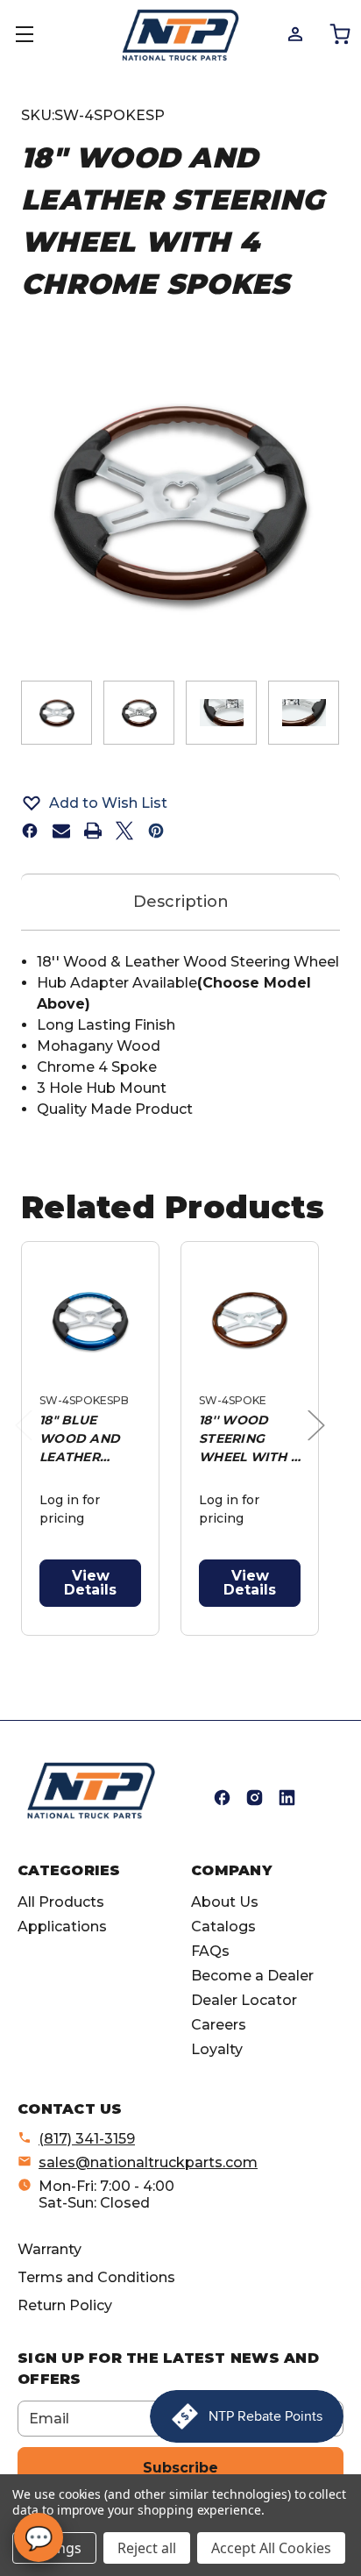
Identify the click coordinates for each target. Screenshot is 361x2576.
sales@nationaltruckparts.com (148, 2162)
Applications (62, 1927)
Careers (219, 2025)
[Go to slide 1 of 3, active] (142, 1645)
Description (181, 902)
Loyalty (217, 2049)
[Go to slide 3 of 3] (198, 1645)
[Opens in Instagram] (255, 1798)
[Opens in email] (61, 831)
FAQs (210, 1951)
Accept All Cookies (271, 2548)
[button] (180, 803)
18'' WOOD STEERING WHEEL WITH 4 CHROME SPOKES (249, 1439)
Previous (28, 1443)
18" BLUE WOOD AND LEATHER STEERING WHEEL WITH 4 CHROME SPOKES (90, 1439)
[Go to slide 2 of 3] (170, 1645)
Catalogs (223, 1927)
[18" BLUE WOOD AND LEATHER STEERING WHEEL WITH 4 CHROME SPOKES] (90, 1321)
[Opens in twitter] (124, 831)
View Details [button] (90, 1583)
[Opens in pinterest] (156, 831)
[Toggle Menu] (35, 35)
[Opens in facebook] (30, 831)
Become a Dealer (252, 1976)
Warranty (50, 2249)
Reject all (147, 2548)
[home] (91, 1791)
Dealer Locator (244, 2000)
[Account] (294, 33)
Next (321, 1443)
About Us (225, 1902)
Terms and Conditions (96, 2277)
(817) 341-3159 (87, 2139)
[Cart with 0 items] (339, 33)
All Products (61, 1902)
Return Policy (65, 2305)
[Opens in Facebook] (222, 1798)
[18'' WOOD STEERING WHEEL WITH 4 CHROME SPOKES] (250, 1321)
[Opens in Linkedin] (287, 1798)
